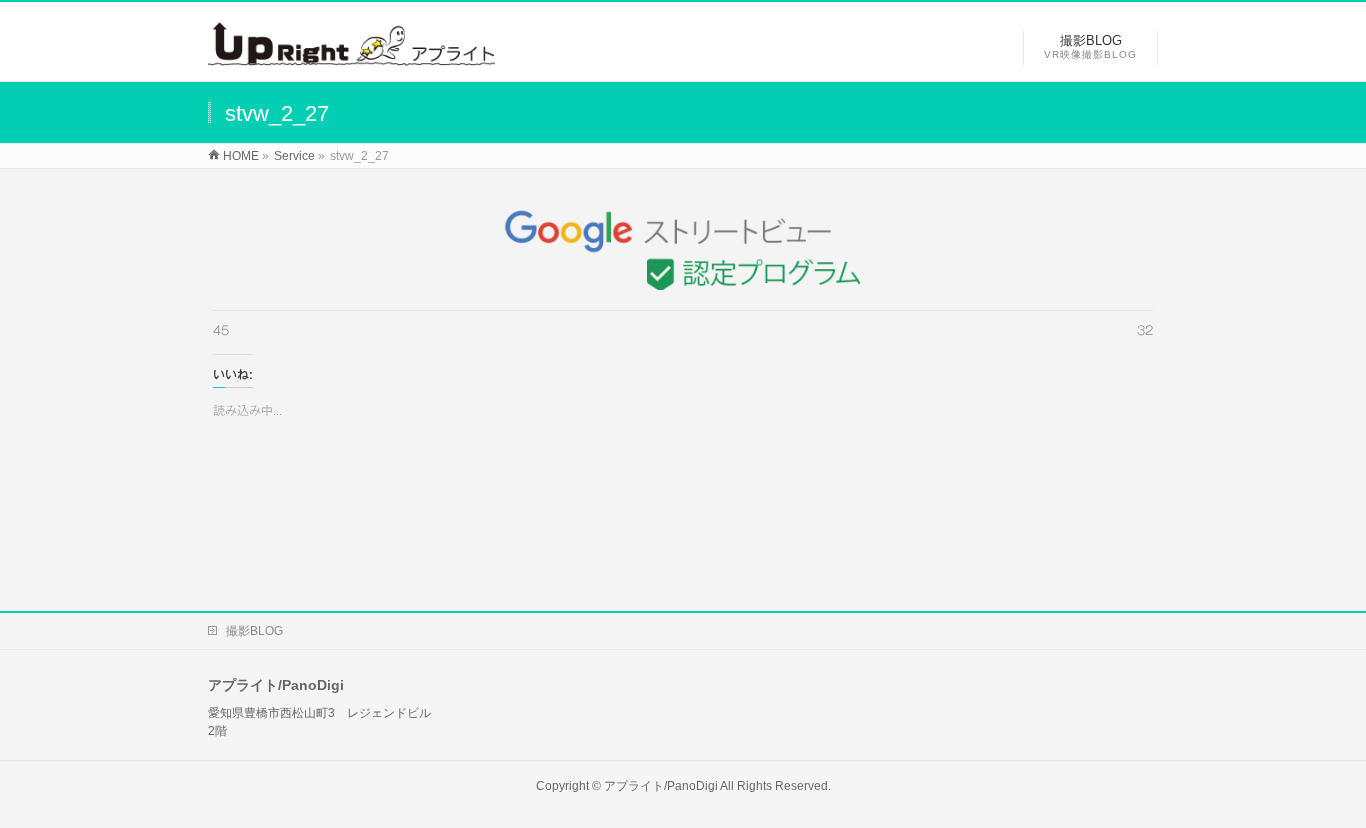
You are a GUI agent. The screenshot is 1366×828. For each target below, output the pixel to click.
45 (221, 330)
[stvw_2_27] (683, 244)
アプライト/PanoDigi (661, 786)
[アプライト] (351, 55)
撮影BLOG (254, 631)
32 (1145, 330)
